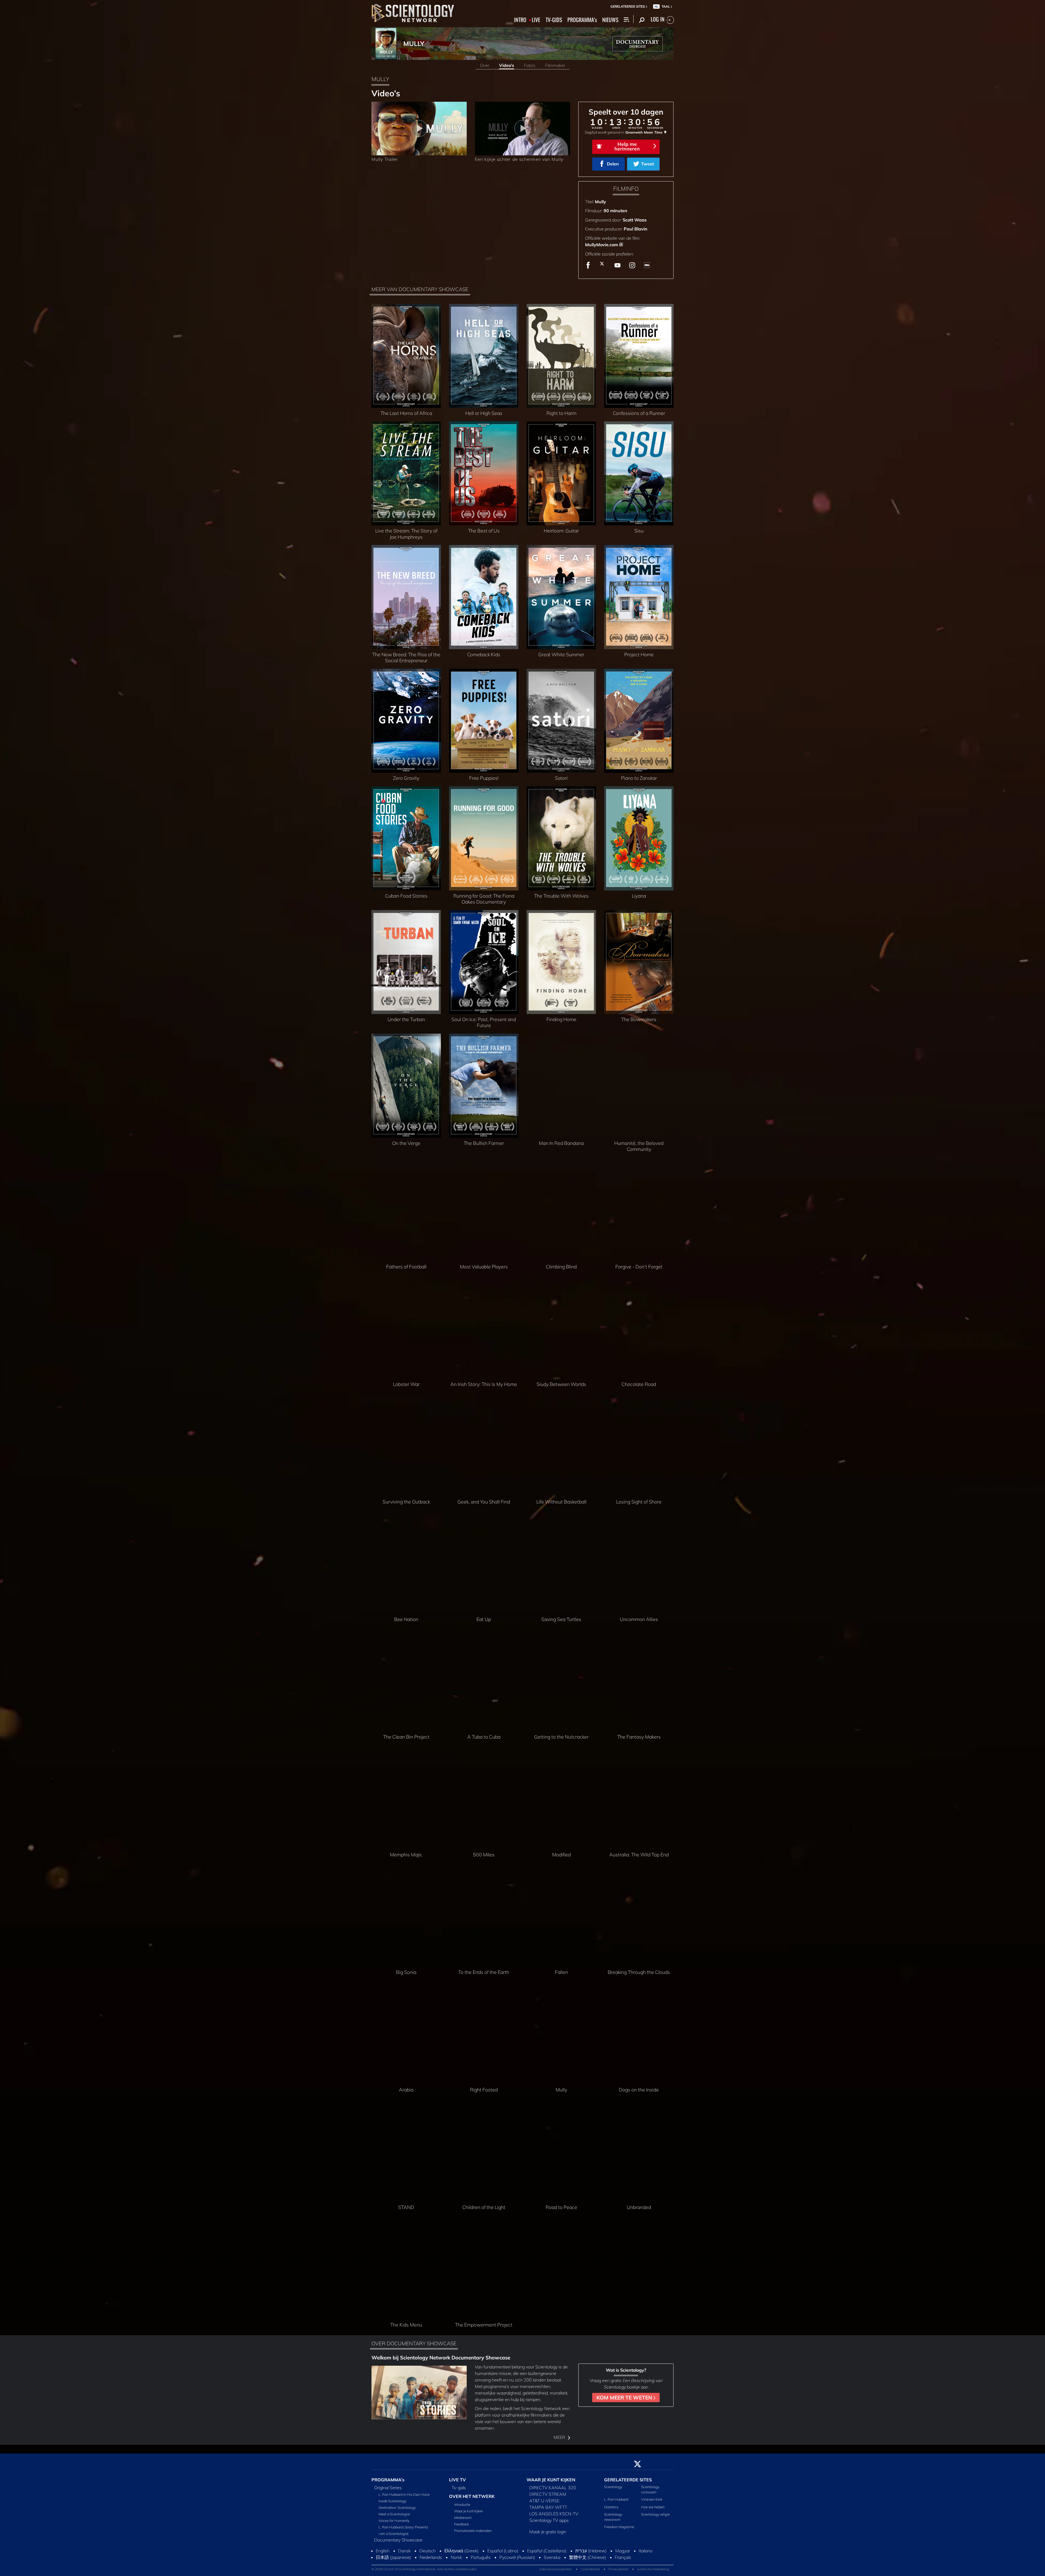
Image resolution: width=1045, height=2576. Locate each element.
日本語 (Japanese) (393, 2557)
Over (485, 65)
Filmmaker (555, 65)
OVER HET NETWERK (472, 2496)
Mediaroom (463, 2518)
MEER (560, 2437)
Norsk (456, 2557)
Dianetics (611, 2507)
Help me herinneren (627, 146)
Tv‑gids (459, 2488)
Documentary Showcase (398, 2540)
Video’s (507, 65)
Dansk (404, 2551)
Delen (613, 164)
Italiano (646, 2551)
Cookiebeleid (590, 2569)
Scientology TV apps (549, 2520)
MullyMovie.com (602, 245)
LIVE (536, 20)
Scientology (613, 2487)
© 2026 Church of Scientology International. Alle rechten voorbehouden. (424, 2569)
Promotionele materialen (473, 2531)
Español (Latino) (503, 2551)
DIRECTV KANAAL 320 (553, 2488)
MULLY (414, 44)
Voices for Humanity (394, 2520)
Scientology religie (655, 2514)
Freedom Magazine (619, 2527)
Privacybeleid (618, 2569)
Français (623, 2557)
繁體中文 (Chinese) (588, 2557)
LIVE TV (457, 2480)
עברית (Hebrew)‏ (591, 2551)
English (383, 2551)
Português (481, 2557)
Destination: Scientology (397, 2507)
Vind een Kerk (652, 2499)
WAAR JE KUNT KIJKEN (551, 2480)
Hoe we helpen (653, 2507)
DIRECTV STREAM (548, 2494)
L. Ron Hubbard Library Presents (403, 2527)
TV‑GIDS (554, 20)
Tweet (648, 164)
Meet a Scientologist (394, 2514)
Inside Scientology (393, 2501)
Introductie (462, 2504)
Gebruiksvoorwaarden (555, 2569)
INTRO (520, 20)
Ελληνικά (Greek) (462, 2551)
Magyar (623, 2551)
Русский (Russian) (517, 2557)
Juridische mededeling (653, 2569)
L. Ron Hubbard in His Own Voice (404, 2494)
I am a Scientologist (394, 2534)
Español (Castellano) (547, 2551)
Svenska (552, 2557)
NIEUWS (610, 20)
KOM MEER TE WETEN (625, 2398)
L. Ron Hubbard (616, 2499)
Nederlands (431, 2557)
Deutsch (428, 2551)
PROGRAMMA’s (582, 20)
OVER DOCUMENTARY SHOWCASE (414, 2343)
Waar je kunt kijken (469, 2511)
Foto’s (530, 65)
